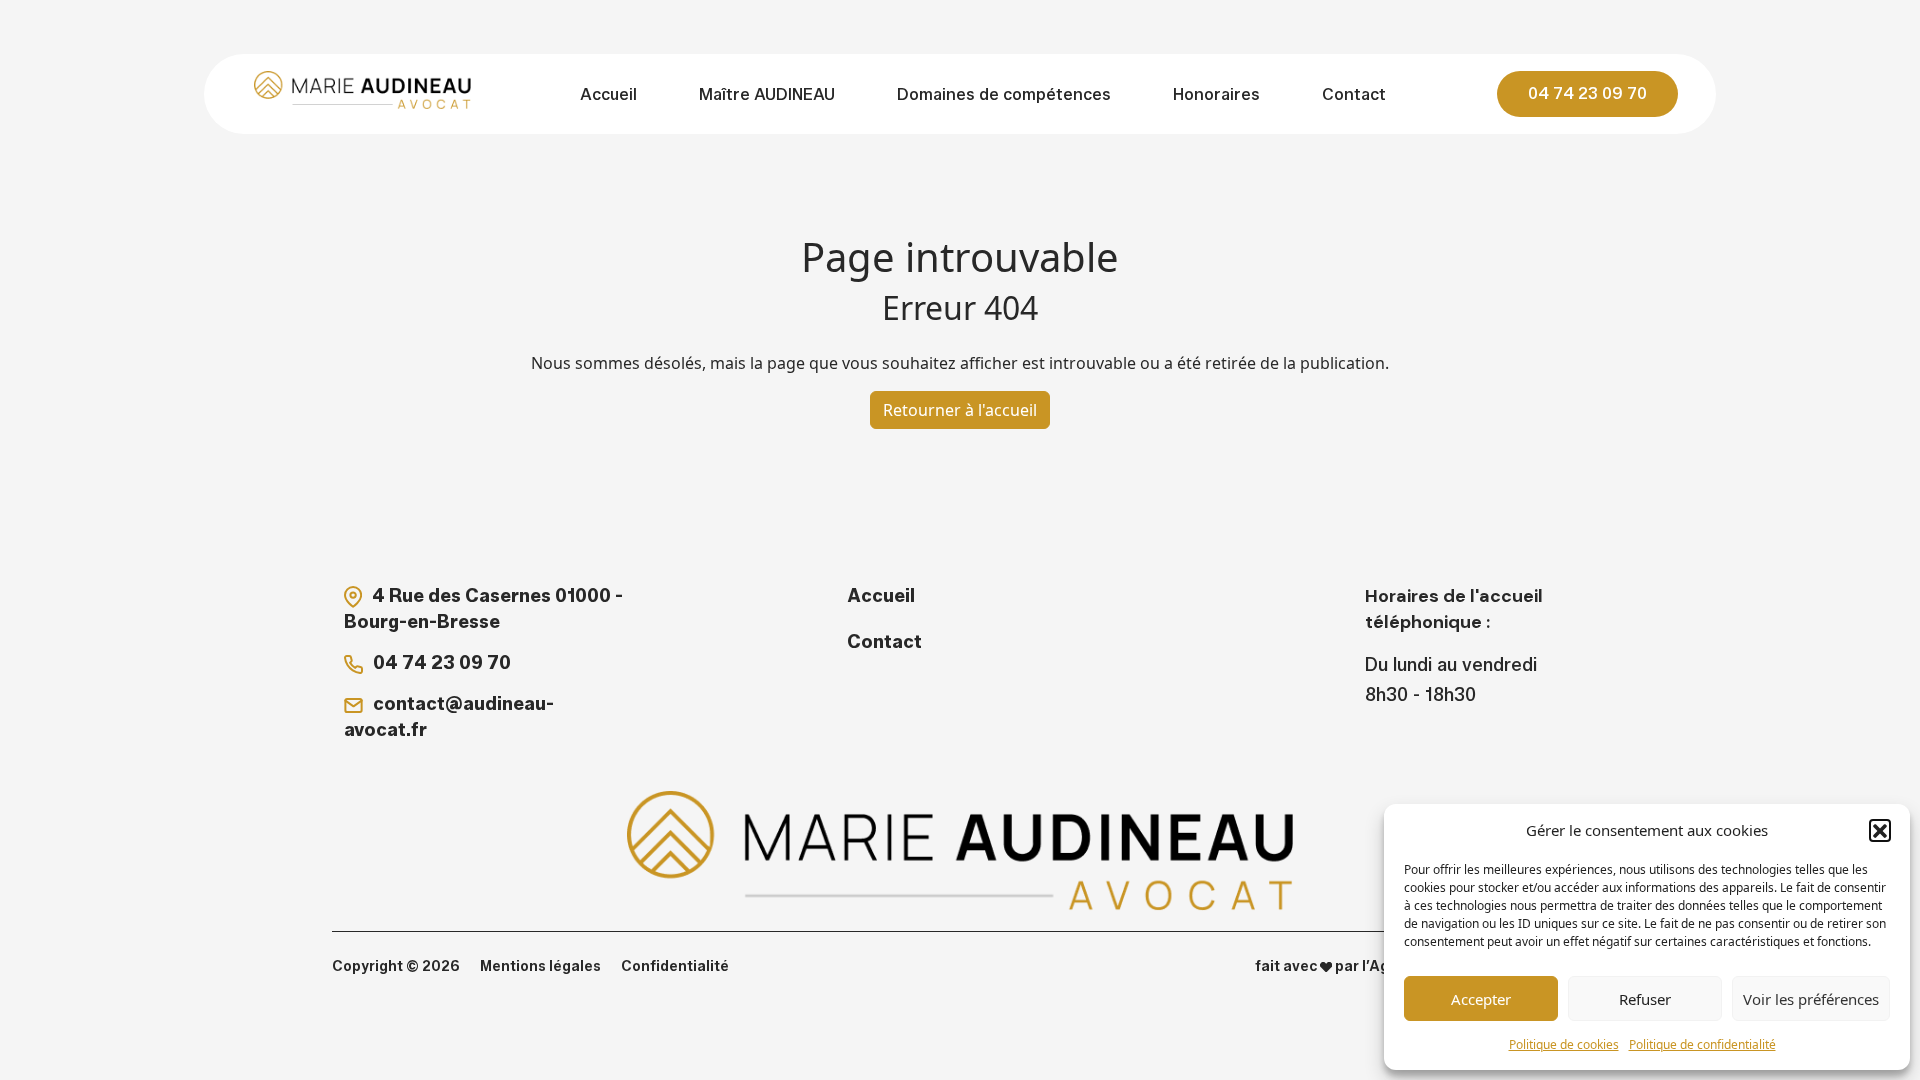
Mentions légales (540, 966)
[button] (1880, 830)
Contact (1354, 94)
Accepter (1481, 999)
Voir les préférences (1811, 999)
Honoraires (1216, 94)
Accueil (608, 94)
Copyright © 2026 (396, 966)
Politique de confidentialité (1702, 1044)
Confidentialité (675, 966)
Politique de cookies (1564, 1044)
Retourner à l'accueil (960, 410)
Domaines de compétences (1004, 94)
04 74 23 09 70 (1587, 93)
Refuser (1645, 999)
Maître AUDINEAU (767, 94)
